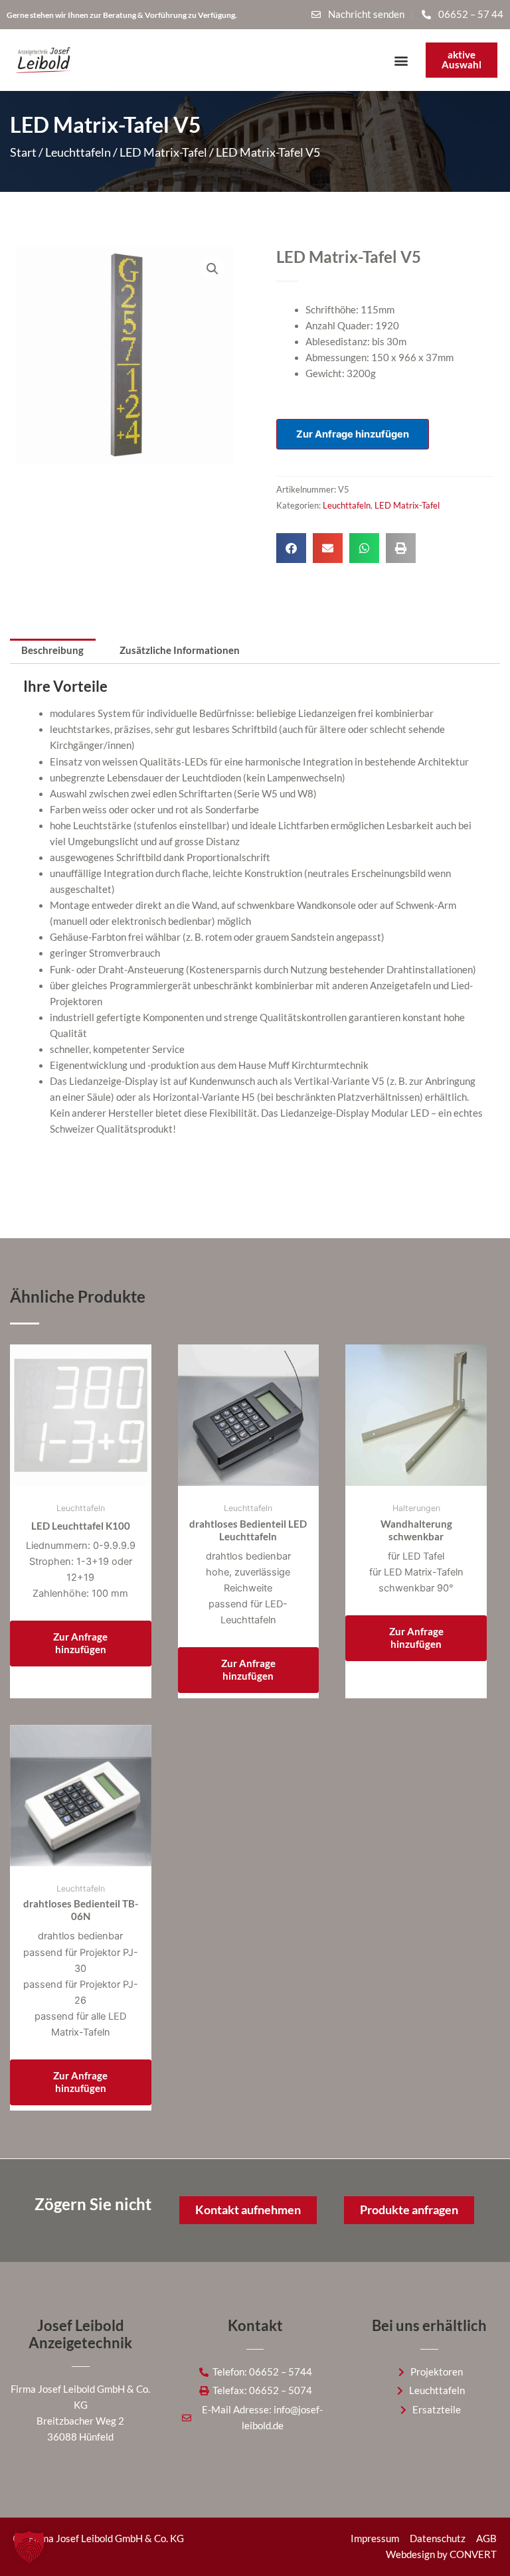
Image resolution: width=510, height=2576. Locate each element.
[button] (401, 60)
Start (23, 152)
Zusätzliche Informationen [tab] (180, 650)
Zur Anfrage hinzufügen (353, 434)
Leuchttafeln (78, 152)
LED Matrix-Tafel (163, 152)
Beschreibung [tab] (52, 650)
